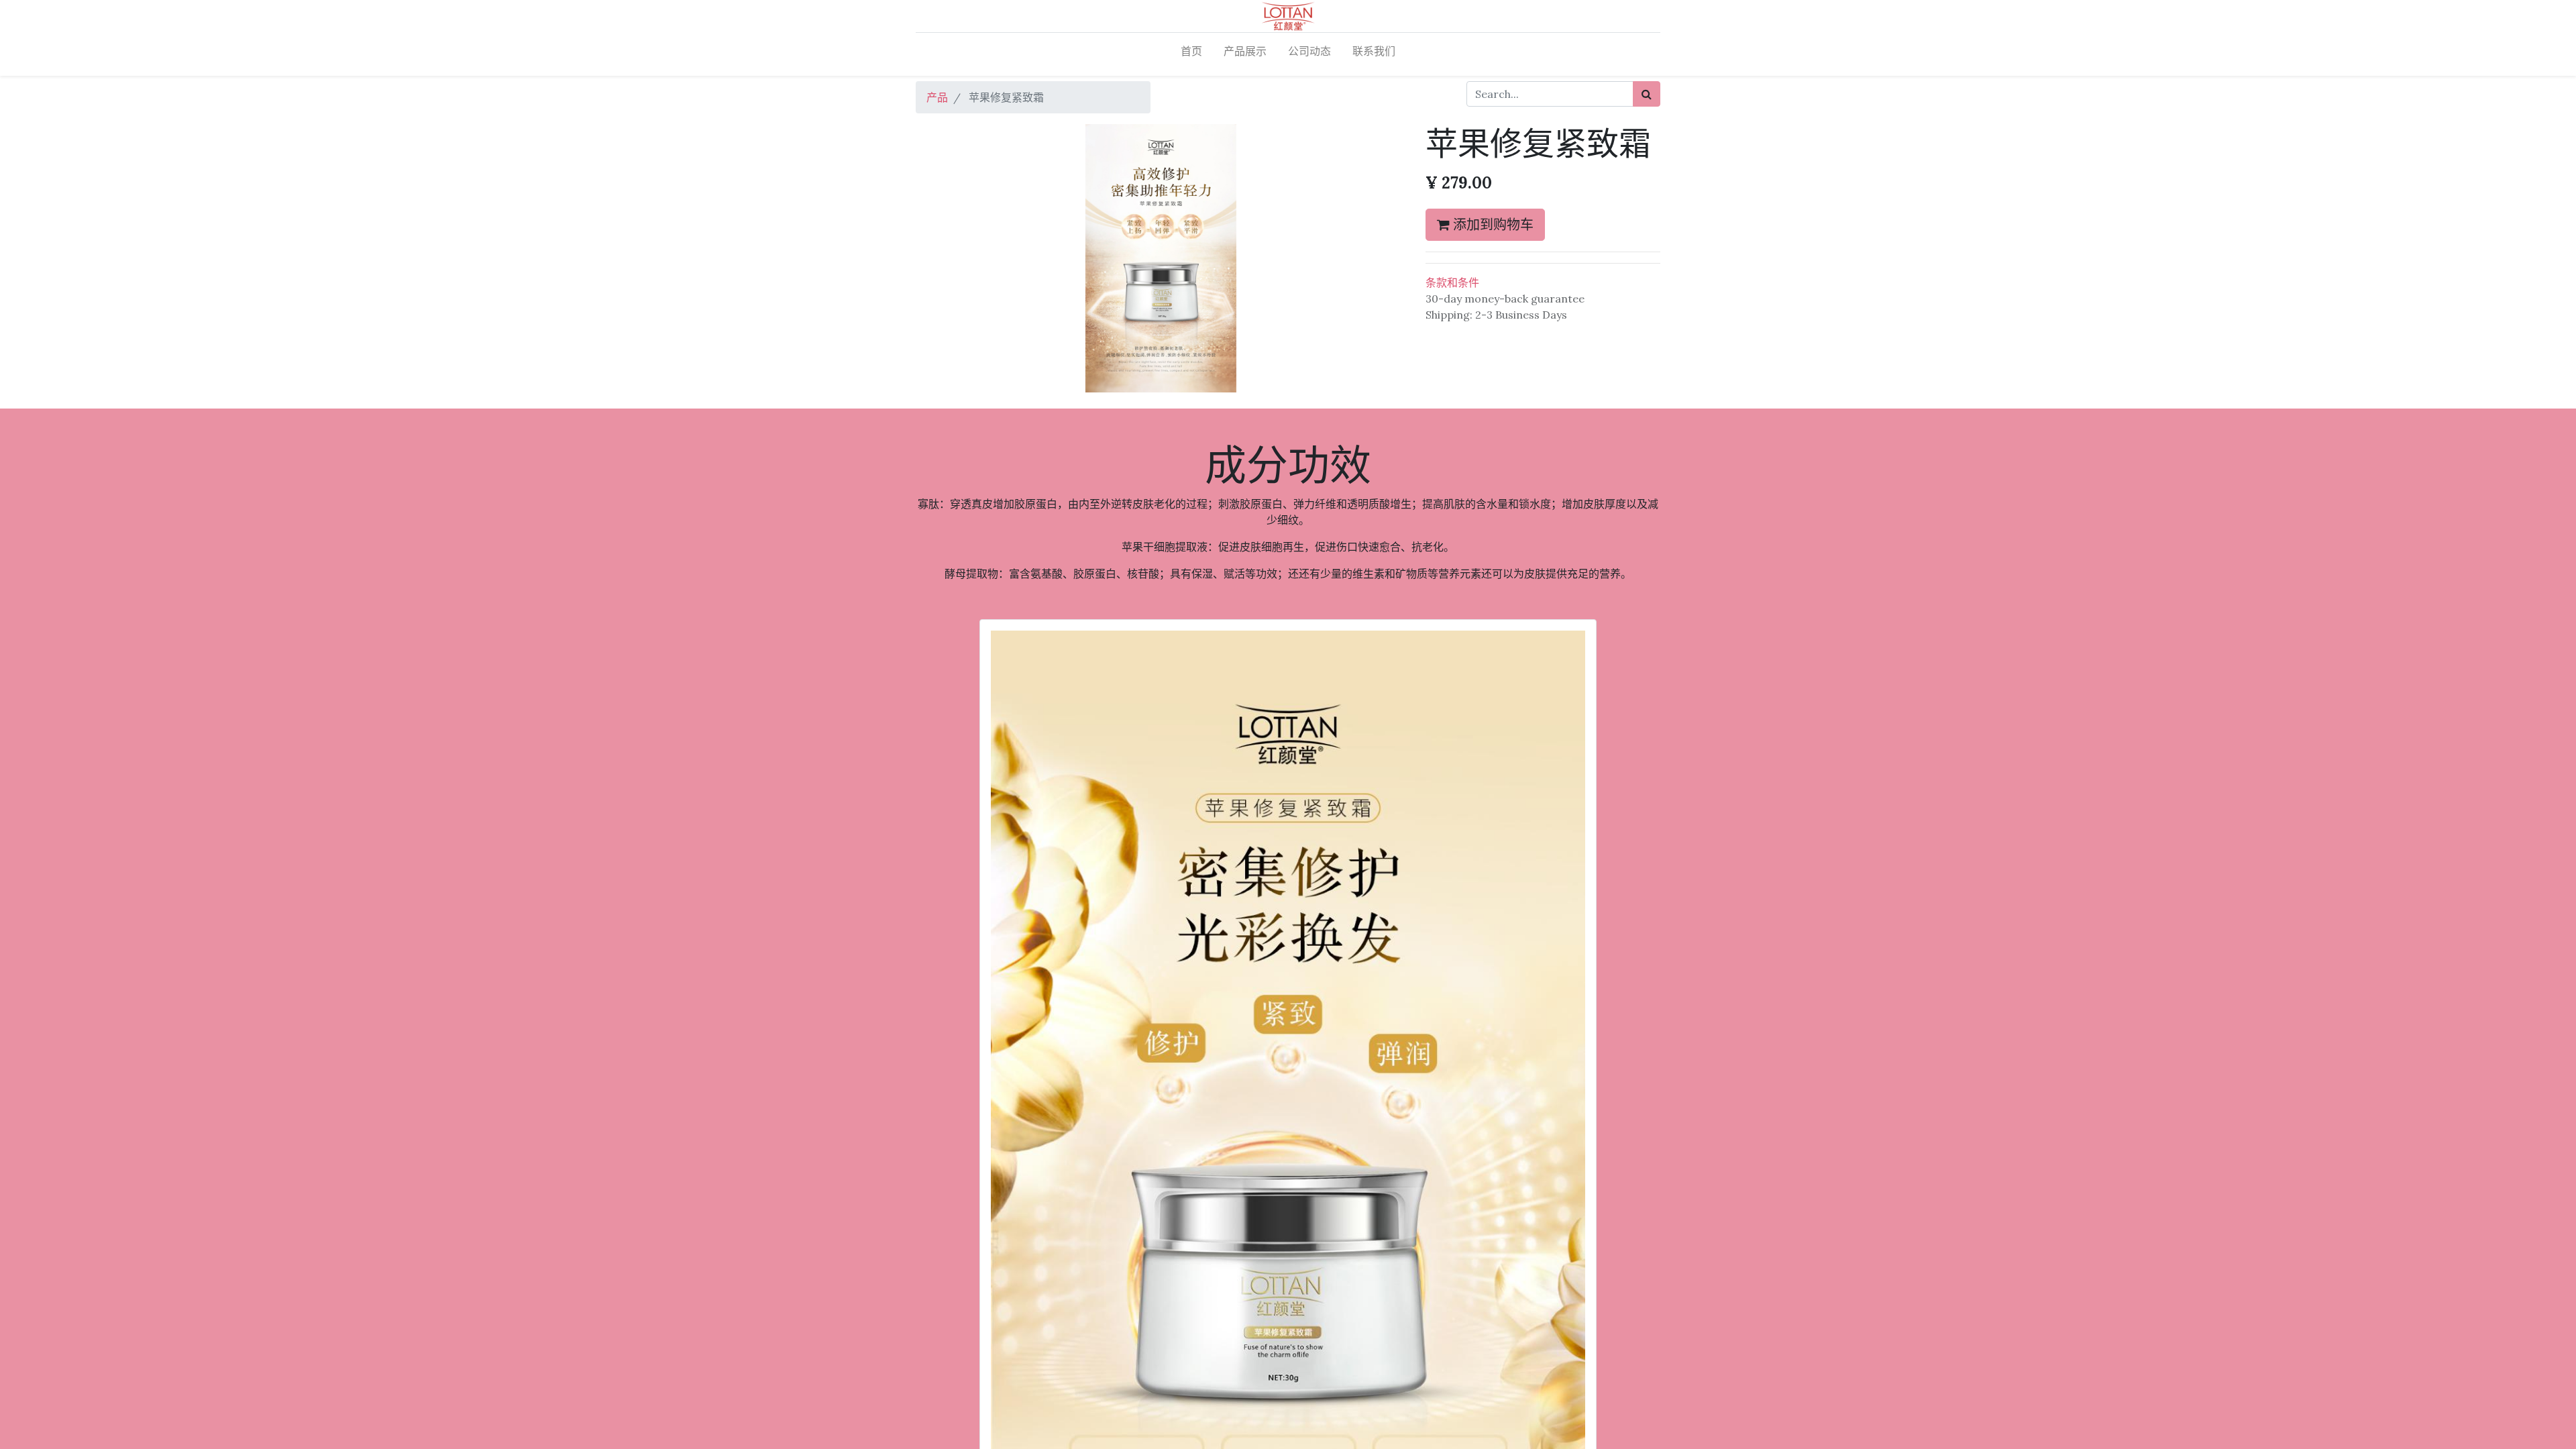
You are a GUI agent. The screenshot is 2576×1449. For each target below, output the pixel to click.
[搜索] (1647, 94)
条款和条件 (1452, 282)
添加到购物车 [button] (1492, 224)
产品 (937, 97)
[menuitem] (1191, 54)
